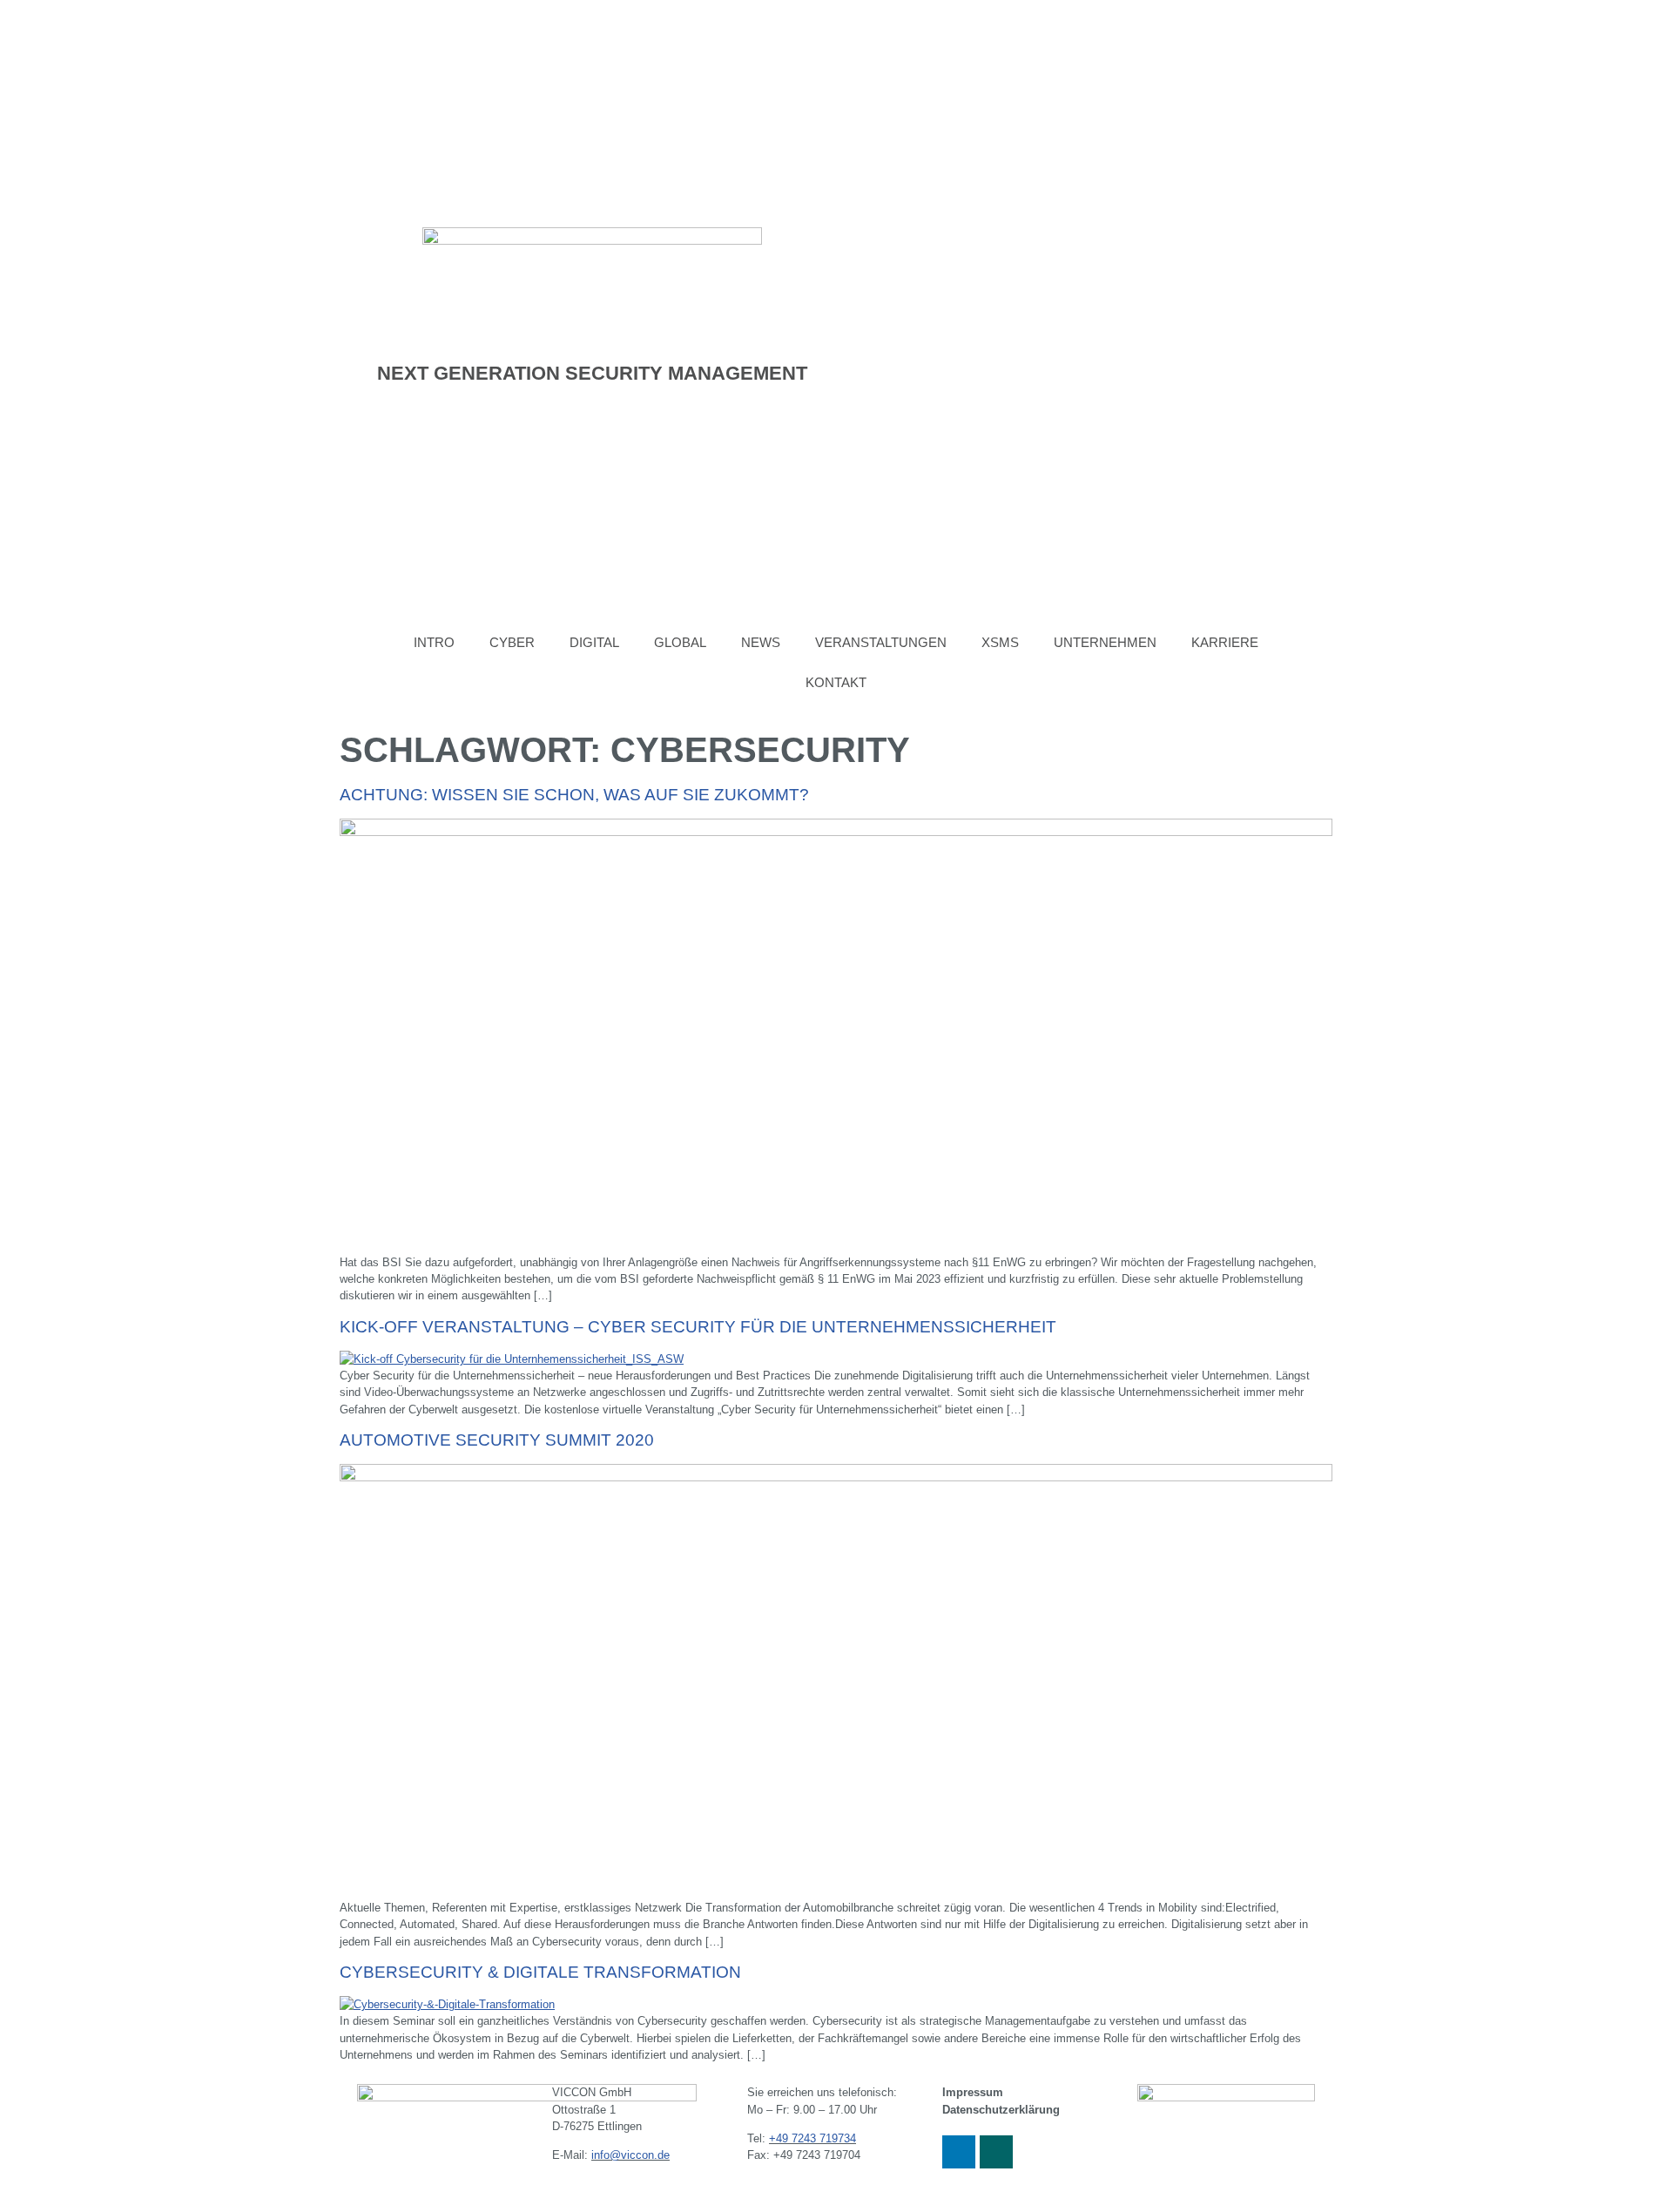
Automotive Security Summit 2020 (497, 1440)
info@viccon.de (630, 2155)
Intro (434, 642)
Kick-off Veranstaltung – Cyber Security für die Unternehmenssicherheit (698, 1327)
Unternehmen (1105, 642)
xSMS (1000, 642)
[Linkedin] (959, 2152)
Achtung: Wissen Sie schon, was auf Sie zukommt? (574, 795)
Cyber (512, 642)
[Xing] (996, 2152)
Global (680, 642)
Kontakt (836, 682)
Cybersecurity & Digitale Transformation (540, 1972)
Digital (594, 642)
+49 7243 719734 (812, 2138)
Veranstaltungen (881, 642)
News (761, 642)
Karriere (1225, 642)
